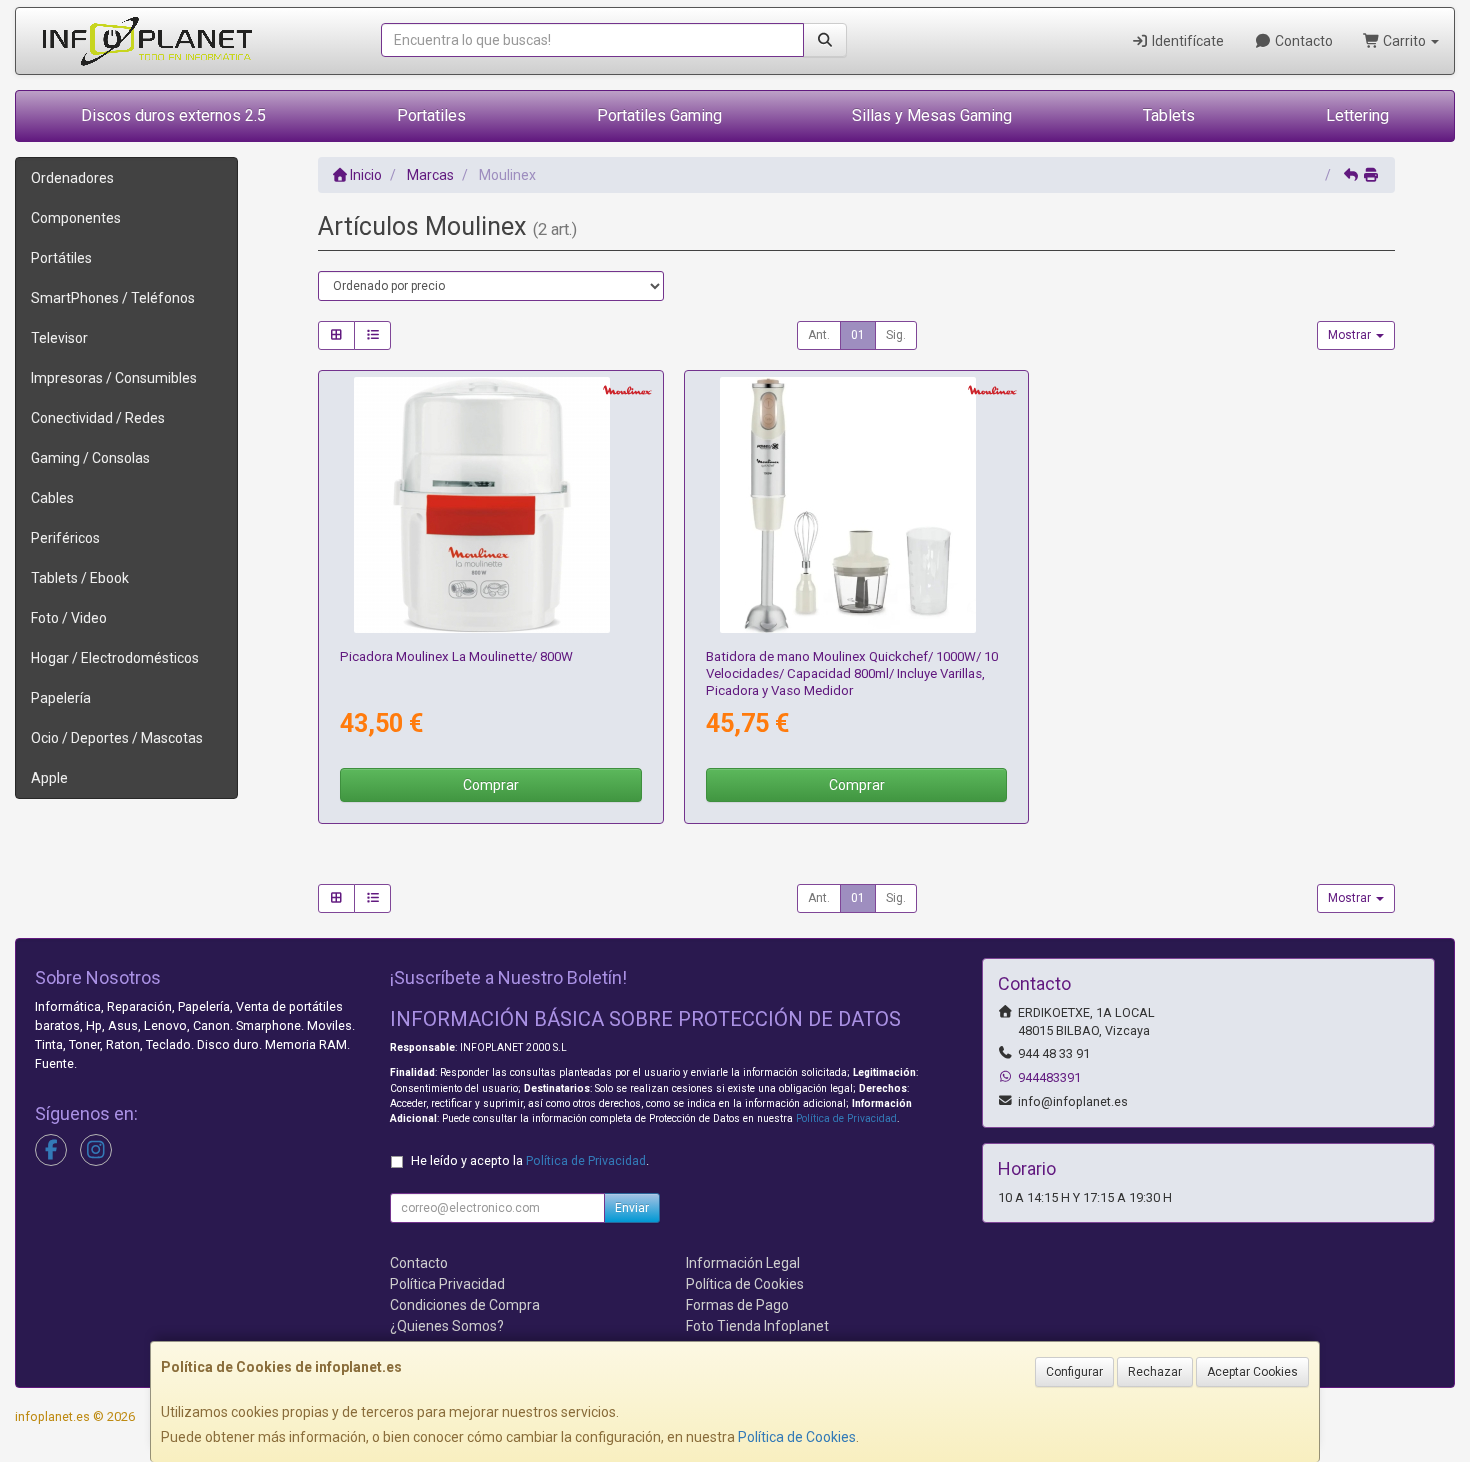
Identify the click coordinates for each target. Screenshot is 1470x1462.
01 (858, 335)
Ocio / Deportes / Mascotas (117, 738)
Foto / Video (69, 618)
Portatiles (431, 115)
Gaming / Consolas (90, 458)
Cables (52, 498)
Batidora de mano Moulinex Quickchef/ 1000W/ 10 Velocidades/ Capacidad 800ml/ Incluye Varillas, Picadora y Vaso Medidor (852, 674)
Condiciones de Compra (465, 1305)
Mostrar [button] (1351, 335)
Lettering (1357, 115)
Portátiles (61, 258)
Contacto (1302, 41)
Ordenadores (72, 178)
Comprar (491, 785)
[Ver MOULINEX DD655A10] (856, 505)
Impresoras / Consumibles (114, 378)
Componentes (76, 218)
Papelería (61, 698)
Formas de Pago (737, 1305)
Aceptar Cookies (1252, 1372)
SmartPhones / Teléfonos (113, 298)
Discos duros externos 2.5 (173, 115)
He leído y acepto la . (530, 1160)
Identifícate (1186, 41)
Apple (49, 778)
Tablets (1169, 115)
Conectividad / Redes (98, 418)
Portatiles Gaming (659, 115)
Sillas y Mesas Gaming (932, 115)
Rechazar (1155, 1372)
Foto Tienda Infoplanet (757, 1326)
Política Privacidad (447, 1284)
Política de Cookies (797, 1437)
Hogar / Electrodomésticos (115, 658)
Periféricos (65, 538)
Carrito (1404, 41)
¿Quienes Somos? (447, 1326)
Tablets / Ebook (80, 578)
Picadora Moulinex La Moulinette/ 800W (456, 656)
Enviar (632, 1208)
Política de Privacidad (846, 1118)
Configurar (1074, 1372)
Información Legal (743, 1263)
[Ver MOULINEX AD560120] (490, 505)
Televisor (59, 338)
